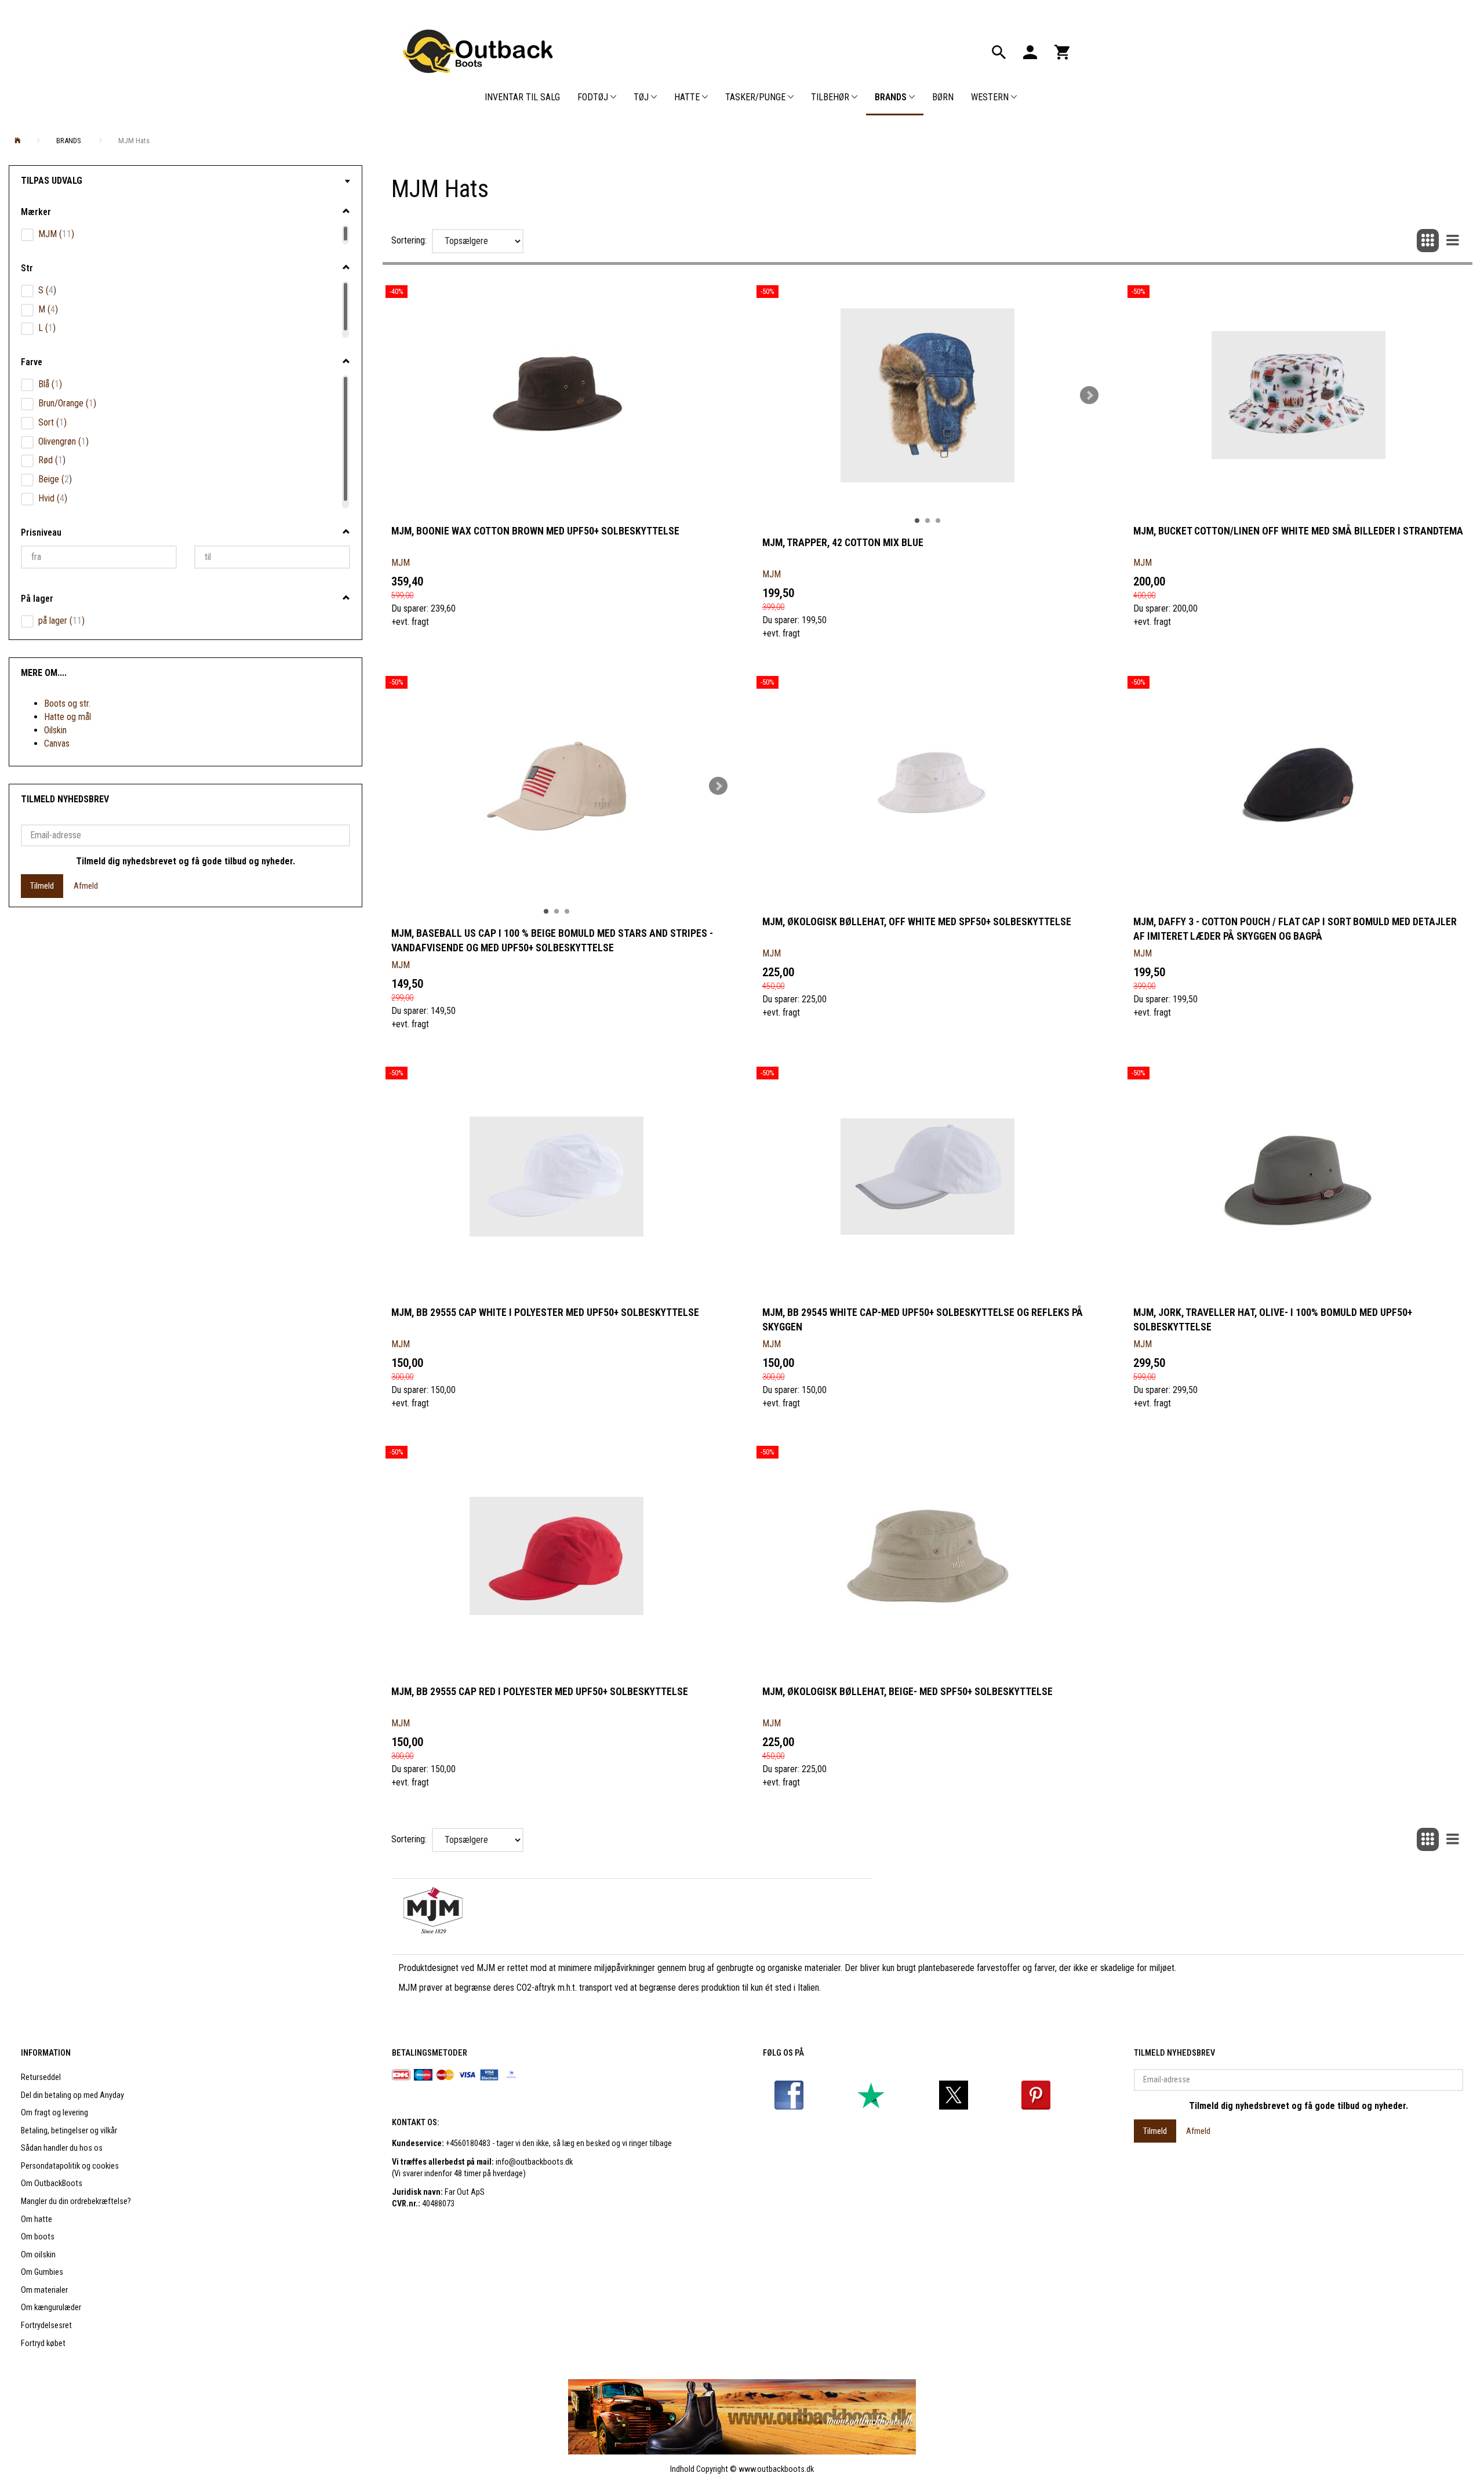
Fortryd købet (43, 2343)
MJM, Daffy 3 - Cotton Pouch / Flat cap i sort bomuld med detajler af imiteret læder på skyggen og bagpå (1295, 929)
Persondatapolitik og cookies (70, 2166)
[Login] (1030, 51)
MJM (401, 563)
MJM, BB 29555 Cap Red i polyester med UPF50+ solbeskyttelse (540, 1692)
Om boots (38, 2237)
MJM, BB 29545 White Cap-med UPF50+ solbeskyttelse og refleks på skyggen (923, 1320)
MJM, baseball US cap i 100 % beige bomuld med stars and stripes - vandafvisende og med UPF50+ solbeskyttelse (552, 941)
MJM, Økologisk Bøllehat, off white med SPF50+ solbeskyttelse (917, 922)
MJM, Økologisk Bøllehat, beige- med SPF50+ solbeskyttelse (908, 1692)
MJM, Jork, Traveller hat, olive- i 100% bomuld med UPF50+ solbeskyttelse (1273, 1320)
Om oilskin (38, 2255)
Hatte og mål (68, 717)
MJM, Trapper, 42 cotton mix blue (843, 543)
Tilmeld (42, 886)
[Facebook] (789, 2095)
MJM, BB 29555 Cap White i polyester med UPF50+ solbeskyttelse (545, 1312)
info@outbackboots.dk (534, 2162)
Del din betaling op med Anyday (72, 2095)
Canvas (57, 743)
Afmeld (86, 886)
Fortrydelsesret (46, 2326)
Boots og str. (67, 703)
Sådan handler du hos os (62, 2148)
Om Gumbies (42, 2272)
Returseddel (41, 2077)
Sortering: (409, 240)
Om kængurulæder (51, 2308)
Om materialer (44, 2290)
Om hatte (37, 2219)
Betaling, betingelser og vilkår (69, 2131)
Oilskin (55, 730)
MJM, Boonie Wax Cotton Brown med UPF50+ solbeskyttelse (535, 531)
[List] (1453, 241)
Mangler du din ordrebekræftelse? (76, 2201)
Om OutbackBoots (52, 2183)
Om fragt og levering (54, 2113)
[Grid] (1428, 241)
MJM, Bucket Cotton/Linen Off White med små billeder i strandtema (1298, 531)
